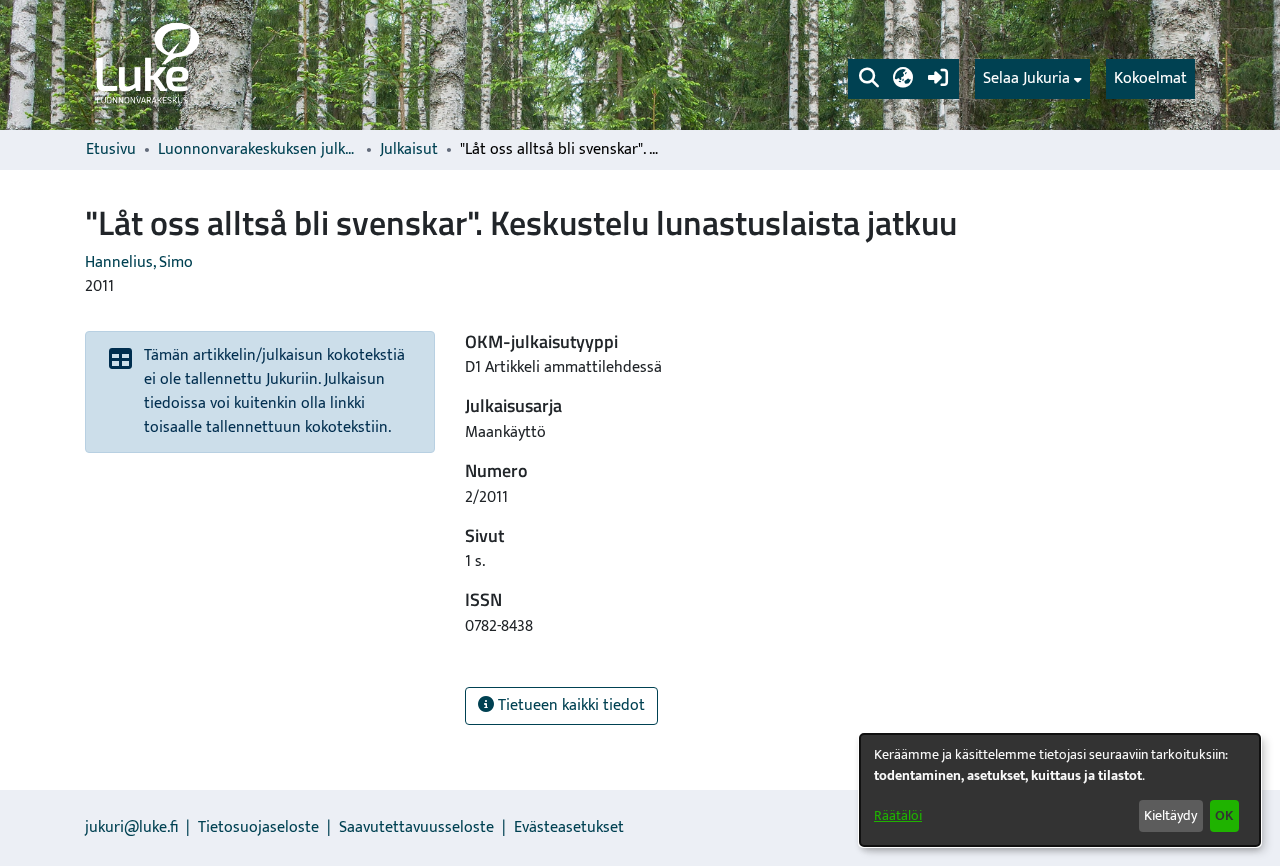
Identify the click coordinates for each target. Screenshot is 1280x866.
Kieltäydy (1170, 815)
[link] (146, 65)
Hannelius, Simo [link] (139, 262)
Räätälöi (898, 815)
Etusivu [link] (111, 150)
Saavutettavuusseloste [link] (416, 827)
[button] (868, 79)
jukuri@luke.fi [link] (131, 827)
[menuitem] (1032, 79)
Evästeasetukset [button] (569, 827)
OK (1224, 815)
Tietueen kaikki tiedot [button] (569, 705)
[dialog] (1060, 790)
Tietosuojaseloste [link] (258, 827)
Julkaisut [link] (409, 150)
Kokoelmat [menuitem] (1150, 78)
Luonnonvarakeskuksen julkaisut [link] (258, 150)
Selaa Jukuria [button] (1026, 79)
